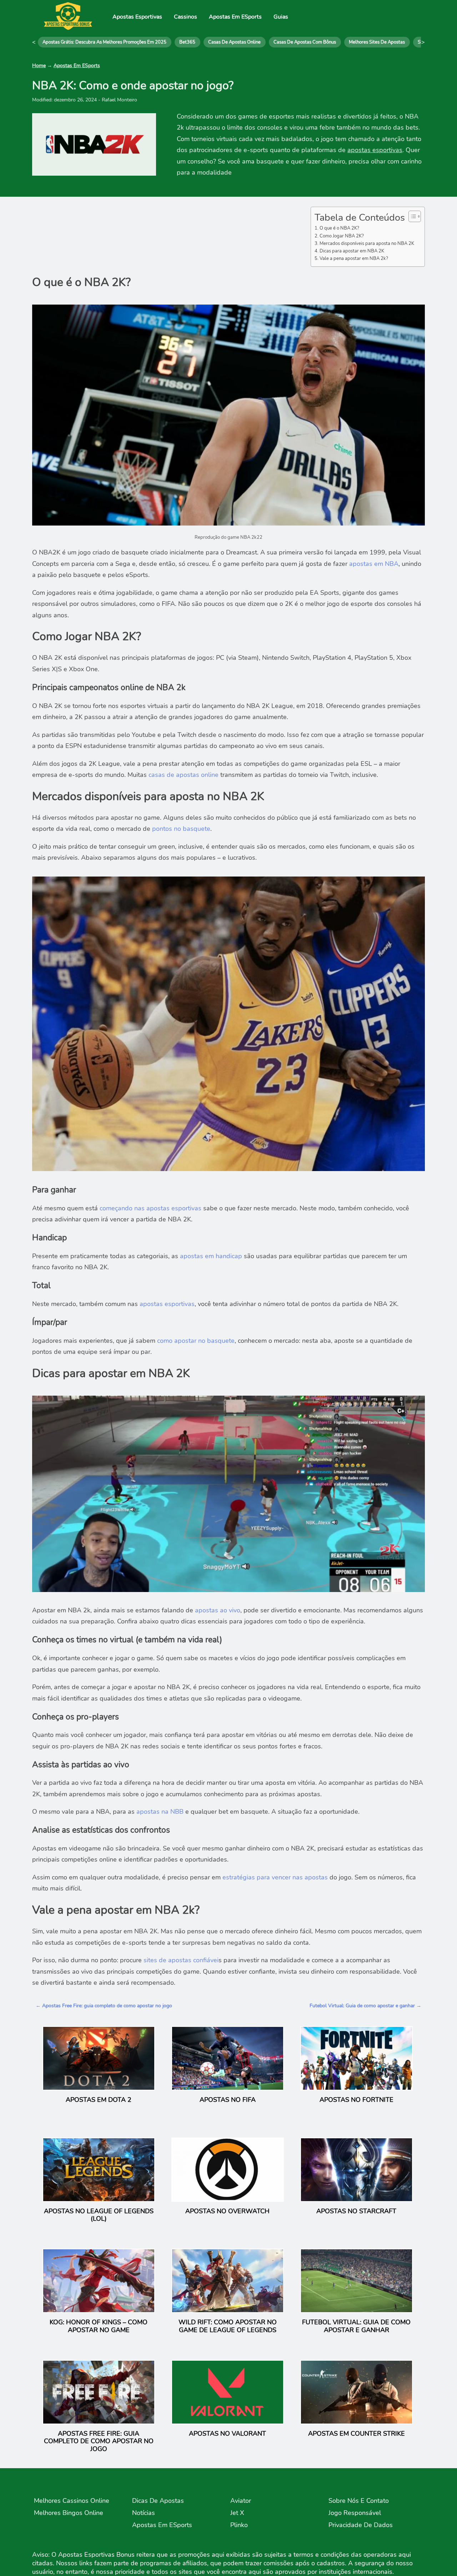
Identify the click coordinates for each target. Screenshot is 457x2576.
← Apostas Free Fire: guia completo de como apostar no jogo (104, 2006)
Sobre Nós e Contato (359, 2501)
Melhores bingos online (69, 2513)
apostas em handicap (212, 1256)
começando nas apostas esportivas (150, 1208)
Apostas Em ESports (235, 17)
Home (39, 66)
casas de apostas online (184, 775)
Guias (281, 17)
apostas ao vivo (218, 1610)
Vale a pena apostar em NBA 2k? (354, 258)
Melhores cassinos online (72, 2501)
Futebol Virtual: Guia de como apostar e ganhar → (365, 2006)
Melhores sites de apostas (377, 42)
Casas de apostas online (234, 42)
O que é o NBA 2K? (339, 228)
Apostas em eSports (162, 2525)
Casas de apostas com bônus (305, 42)
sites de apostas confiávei (181, 1960)
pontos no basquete (181, 829)
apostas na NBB (160, 1812)
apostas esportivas (375, 150)
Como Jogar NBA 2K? (342, 236)
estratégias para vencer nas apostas (275, 1877)
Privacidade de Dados (361, 2525)
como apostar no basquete (196, 1341)
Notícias (144, 2513)
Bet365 (187, 42)
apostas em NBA (374, 564)
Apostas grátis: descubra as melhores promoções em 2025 (104, 42)
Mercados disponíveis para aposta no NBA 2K (367, 243)
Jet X (237, 2513)
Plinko (239, 2525)
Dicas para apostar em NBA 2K (352, 251)
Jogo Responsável (355, 2513)
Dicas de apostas (158, 2501)
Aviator (241, 2501)
